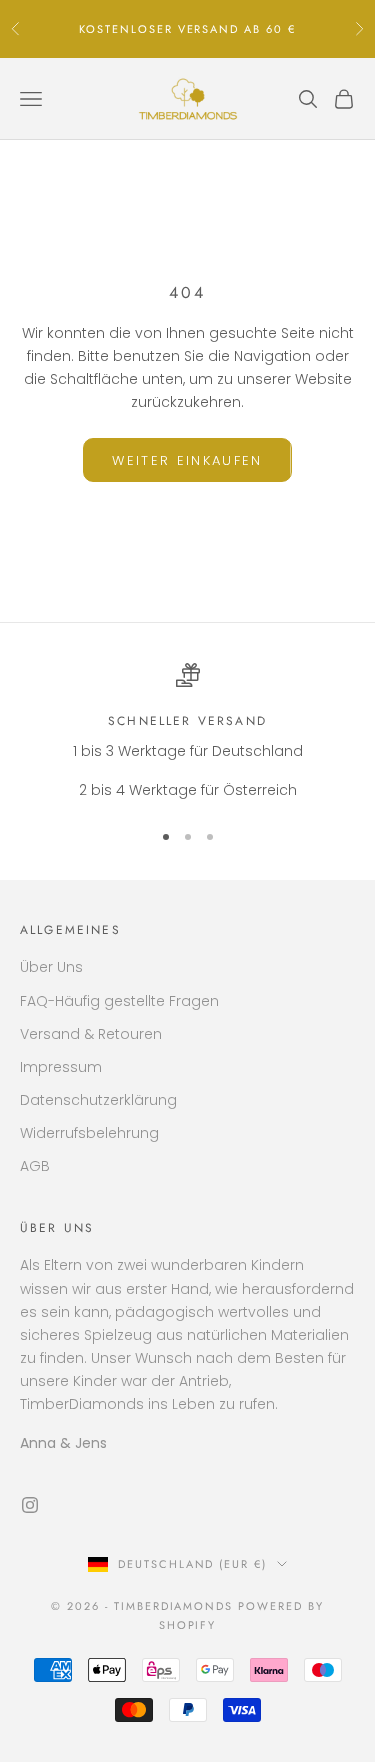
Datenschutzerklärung (98, 1100)
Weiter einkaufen (187, 460)
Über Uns (51, 967)
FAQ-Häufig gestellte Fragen (119, 1001)
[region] (187, 732)
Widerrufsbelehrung (89, 1133)
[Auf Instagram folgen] (30, 1505)
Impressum (61, 1067)
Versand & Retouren (91, 1034)
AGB (35, 1166)
